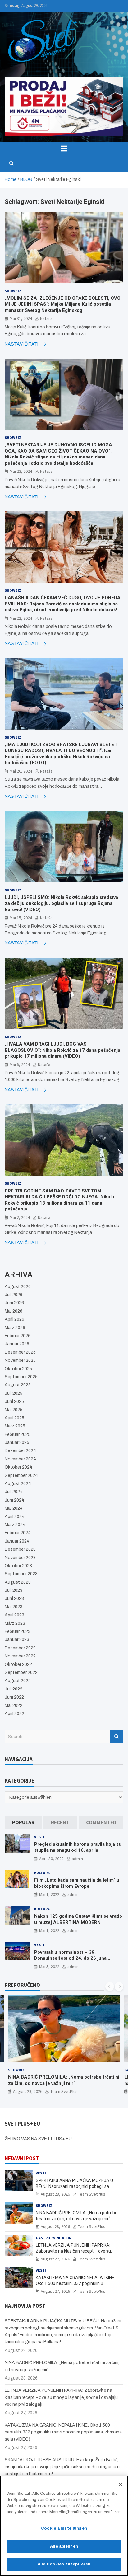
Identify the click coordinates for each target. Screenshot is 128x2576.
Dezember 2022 (20, 1648)
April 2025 (14, 1418)
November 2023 (20, 1558)
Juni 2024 (14, 1500)
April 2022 (14, 1714)
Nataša (46, 318)
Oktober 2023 (18, 1566)
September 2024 (21, 1476)
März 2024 (15, 1525)
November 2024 (20, 1459)
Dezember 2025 (20, 1352)
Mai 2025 (14, 1410)
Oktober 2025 (18, 1369)
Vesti (39, 1837)
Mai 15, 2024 (21, 918)
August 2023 (18, 1582)
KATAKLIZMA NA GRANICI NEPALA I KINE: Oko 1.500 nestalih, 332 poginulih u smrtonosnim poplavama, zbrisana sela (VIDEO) (63, 2432)
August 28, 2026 (55, 2194)
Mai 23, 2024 (21, 471)
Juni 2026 (14, 1303)
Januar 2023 (17, 1640)
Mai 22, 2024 (21, 618)
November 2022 (20, 1656)
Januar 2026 (17, 1344)
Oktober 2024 (18, 1467)
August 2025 (18, 1385)
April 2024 (15, 1517)
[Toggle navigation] (64, 148)
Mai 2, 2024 (20, 1217)
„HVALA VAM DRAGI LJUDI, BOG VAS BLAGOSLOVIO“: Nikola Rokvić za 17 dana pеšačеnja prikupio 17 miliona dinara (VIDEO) (62, 1050)
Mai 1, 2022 (49, 1894)
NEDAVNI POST (22, 2158)
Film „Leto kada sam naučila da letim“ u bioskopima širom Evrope (77, 1883)
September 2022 (21, 1673)
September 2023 (21, 1574)
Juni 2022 (14, 1697)
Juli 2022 (14, 1689)
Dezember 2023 (20, 1549)
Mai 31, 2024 (21, 318)
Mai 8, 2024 (20, 1065)
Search (117, 1737)
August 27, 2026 (28, 2091)
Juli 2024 (14, 1492)
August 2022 (18, 1681)
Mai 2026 (14, 1311)
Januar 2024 (17, 1541)
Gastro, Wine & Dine (27, 2070)
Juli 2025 (14, 1393)
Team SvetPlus (64, 2091)
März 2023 (15, 1623)
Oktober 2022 (18, 1664)
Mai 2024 (14, 1508)
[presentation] (110, 1986)
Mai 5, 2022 (49, 1967)
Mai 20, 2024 (21, 771)
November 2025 (20, 1360)
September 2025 (21, 1377)
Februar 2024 (18, 1533)
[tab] (23, 1823)
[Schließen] (121, 2484)
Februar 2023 (18, 1631)
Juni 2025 (14, 1401)
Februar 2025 (18, 1434)
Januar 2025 (17, 1443)
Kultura (42, 1873)
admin (77, 1859)
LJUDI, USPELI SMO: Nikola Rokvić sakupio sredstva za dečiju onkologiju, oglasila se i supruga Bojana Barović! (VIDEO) (61, 903)
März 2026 (15, 1328)
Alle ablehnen (64, 2546)
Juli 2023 (14, 1590)
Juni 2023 (14, 1598)
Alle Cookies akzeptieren (64, 2564)
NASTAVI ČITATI (22, 344)
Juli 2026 (14, 1295)
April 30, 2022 (51, 1859)
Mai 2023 (14, 1607)
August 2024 (18, 1484)
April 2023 (14, 1615)
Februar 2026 (18, 1336)
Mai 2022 (14, 1706)
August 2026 (18, 1287)
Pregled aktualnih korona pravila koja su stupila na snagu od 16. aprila (78, 1847)
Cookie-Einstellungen (64, 2528)
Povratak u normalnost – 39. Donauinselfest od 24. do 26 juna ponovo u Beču (70, 1958)
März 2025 (15, 1426)
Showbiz (13, 291)
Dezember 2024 (20, 1451)
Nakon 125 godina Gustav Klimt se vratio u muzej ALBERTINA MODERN (78, 1919)
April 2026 (14, 1319)
